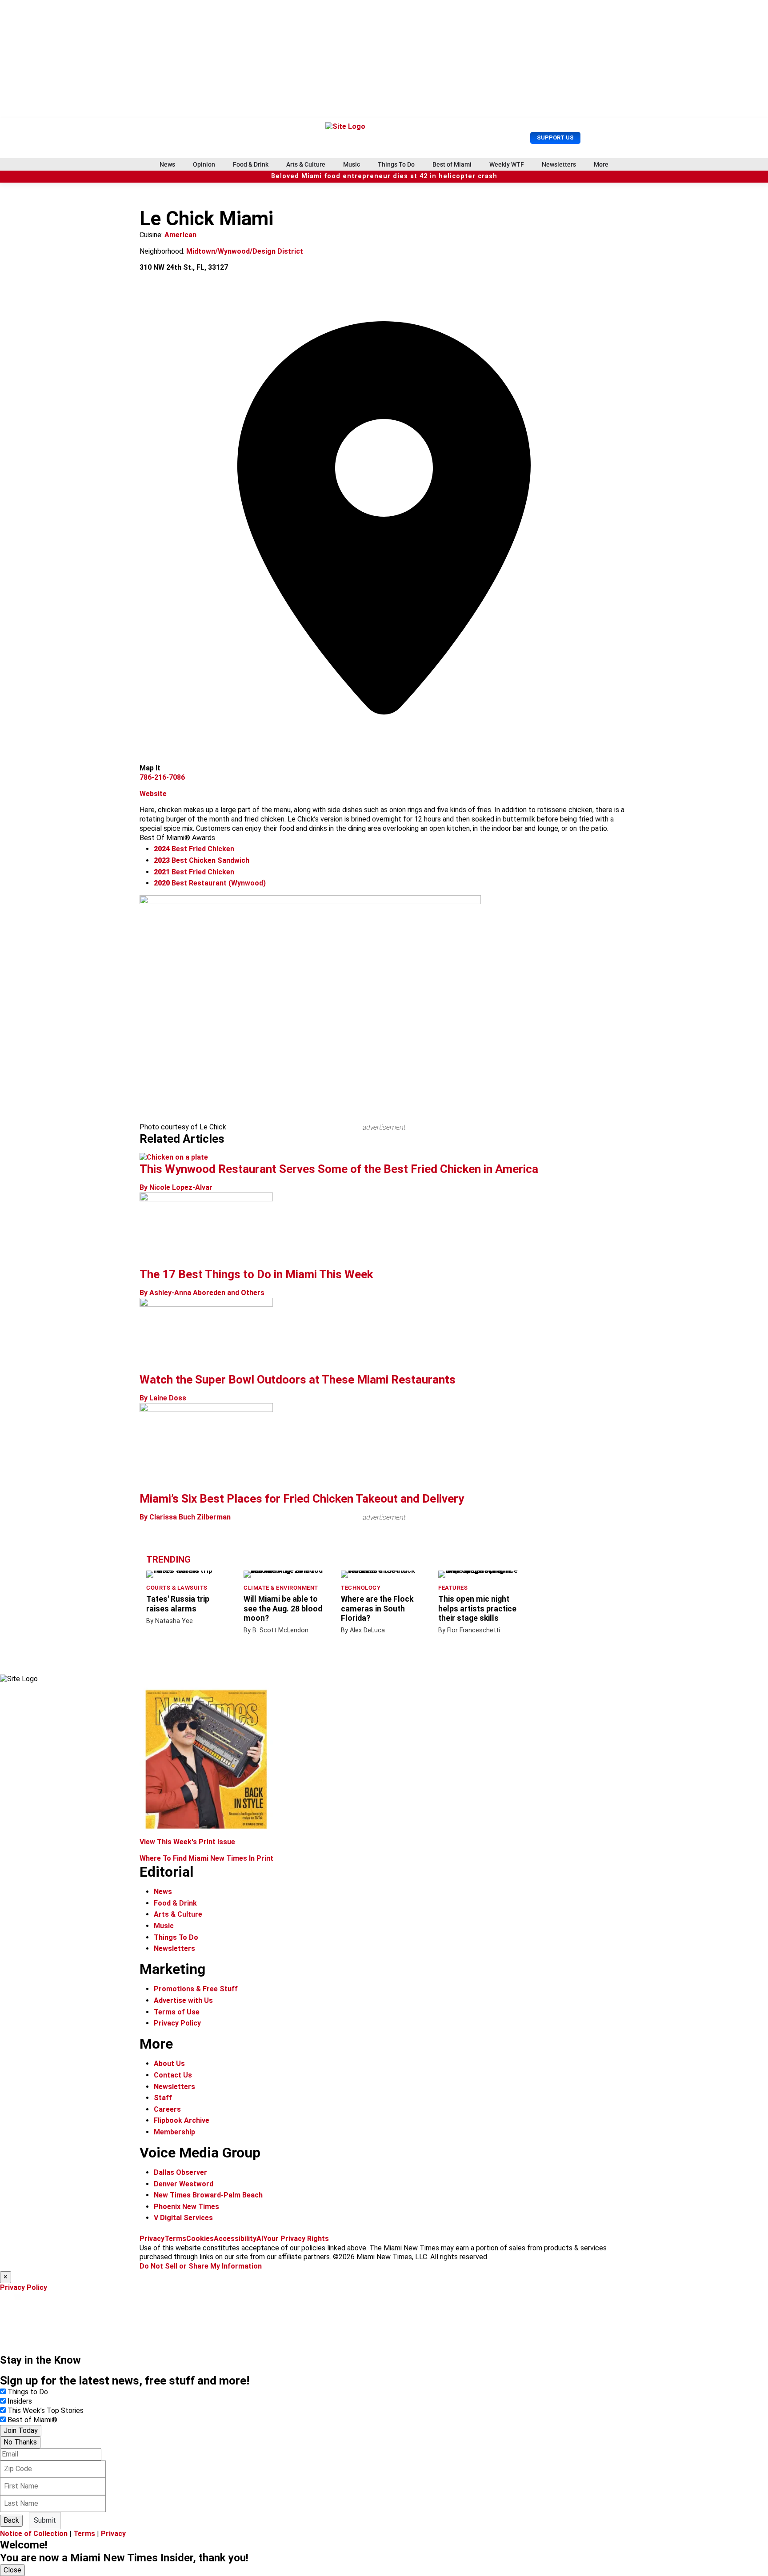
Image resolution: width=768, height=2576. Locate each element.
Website (153, 794)
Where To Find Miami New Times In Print (206, 1858)
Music (352, 164)
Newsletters (559, 164)
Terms (175, 2239)
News (167, 164)
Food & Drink (251, 164)
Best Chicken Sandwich (202, 860)
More (601, 164)
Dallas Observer (180, 2172)
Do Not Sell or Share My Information (201, 2266)
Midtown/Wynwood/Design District (245, 251)
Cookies (200, 2239)
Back (11, 2520)
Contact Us (173, 2075)
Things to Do (28, 2392)
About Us (169, 2064)
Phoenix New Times (186, 2207)
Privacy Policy (177, 2023)
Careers (167, 2109)
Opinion (204, 164)
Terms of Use (177, 2012)
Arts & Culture (306, 164)
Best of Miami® (32, 2420)
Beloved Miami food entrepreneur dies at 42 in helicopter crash (384, 176)
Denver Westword (184, 2184)
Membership (174, 2132)
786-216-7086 (162, 777)
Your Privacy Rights (296, 2239)
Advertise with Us (183, 2000)
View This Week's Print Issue (187, 1842)
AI (260, 2239)
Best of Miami (452, 164)
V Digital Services (183, 2218)
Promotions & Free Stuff (196, 1989)
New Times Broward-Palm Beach (208, 2195)
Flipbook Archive (182, 2120)
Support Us (555, 138)
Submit (45, 2520)
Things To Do (396, 164)
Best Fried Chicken (194, 849)
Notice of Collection (34, 2534)
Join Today (21, 2430)
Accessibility (235, 2239)
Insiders (20, 2401)
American (180, 235)
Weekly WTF (507, 164)
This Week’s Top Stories (46, 2411)
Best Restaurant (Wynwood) (210, 883)
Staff (163, 2098)
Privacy (152, 2239)
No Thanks (20, 2442)
